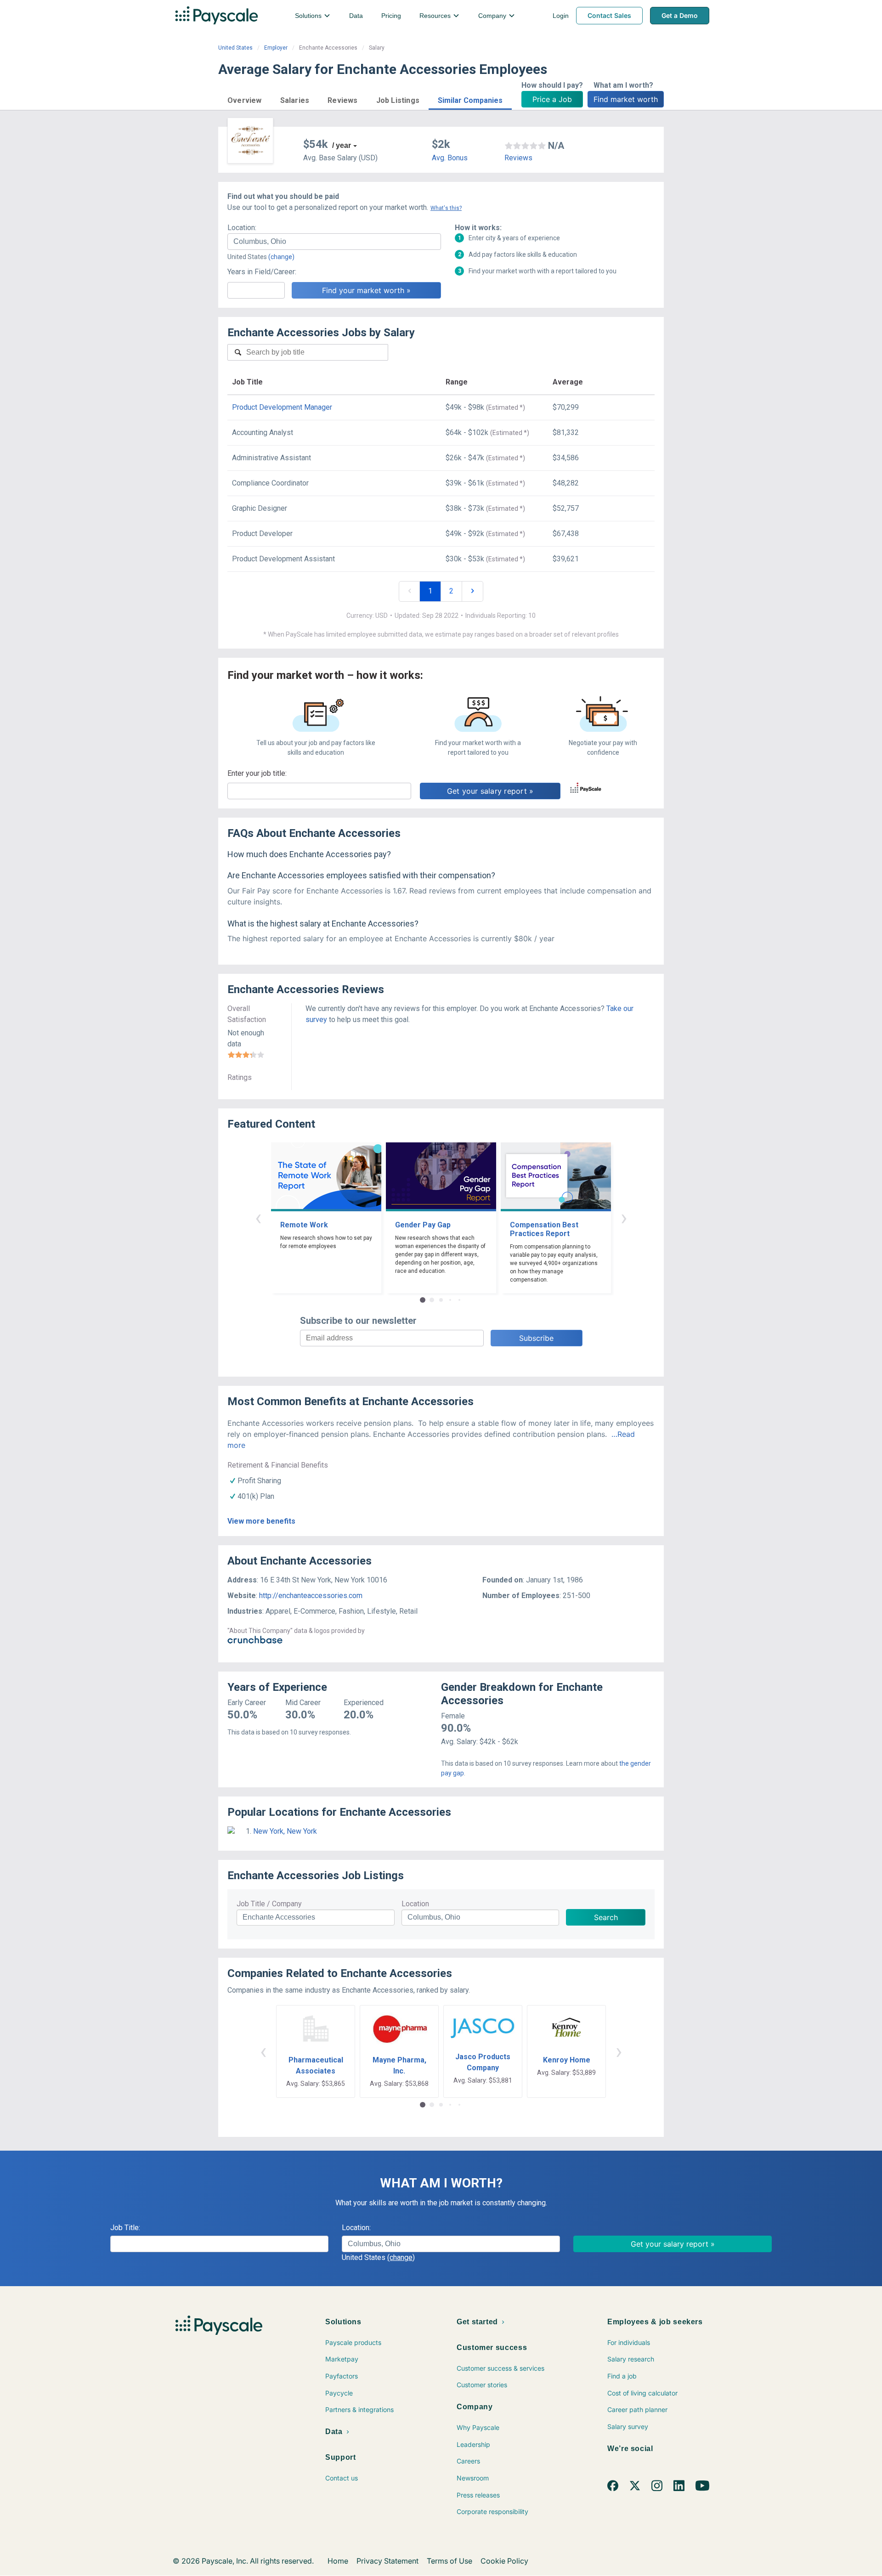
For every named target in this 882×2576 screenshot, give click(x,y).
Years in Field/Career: (262, 272)
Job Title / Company (269, 1904)
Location (415, 1904)
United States (235, 48)
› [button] (624, 1217)
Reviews (518, 158)
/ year (342, 145)
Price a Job (552, 99)
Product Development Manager (282, 407)
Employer (276, 48)
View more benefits (261, 1521)
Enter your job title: (257, 773)
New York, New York (285, 1831)
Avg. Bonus (450, 158)
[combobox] (334, 242)
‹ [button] (258, 1217)
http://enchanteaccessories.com (311, 1596)
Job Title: (125, 2228)
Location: (242, 228)
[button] (245, 99)
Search (606, 1917)
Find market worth (626, 99)
